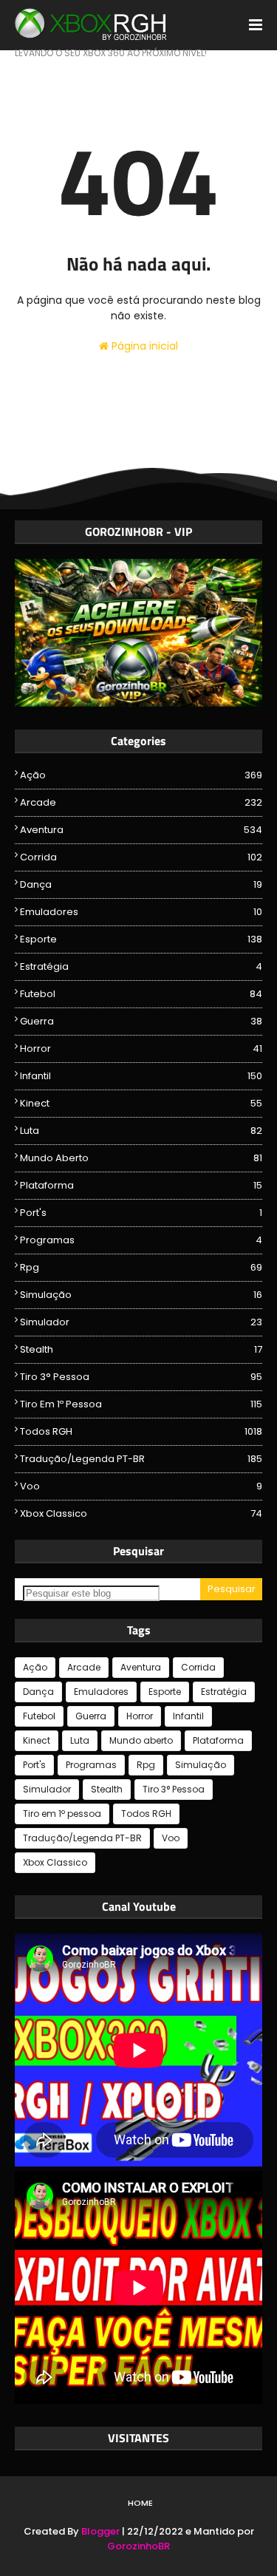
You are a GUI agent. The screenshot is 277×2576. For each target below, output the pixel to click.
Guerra (141, 1021)
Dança (141, 884)
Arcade (141, 802)
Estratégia (141, 966)
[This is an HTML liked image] (138, 703)
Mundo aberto (141, 1158)
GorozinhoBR (138, 2546)
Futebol (141, 994)
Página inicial (143, 346)
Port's (141, 1213)
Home (140, 2503)
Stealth (141, 1349)
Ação (141, 775)
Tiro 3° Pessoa (141, 1377)
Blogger (100, 2531)
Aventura (141, 830)
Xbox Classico (141, 1513)
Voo (141, 1486)
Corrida (141, 857)
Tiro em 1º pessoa (141, 1404)
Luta (141, 1131)
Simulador (141, 1322)
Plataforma (141, 1185)
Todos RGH (141, 1431)
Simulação (141, 1295)
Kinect (141, 1103)
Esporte (141, 939)
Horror (141, 1049)
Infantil (141, 1076)
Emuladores (141, 912)
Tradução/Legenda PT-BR (141, 1459)
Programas (141, 1240)
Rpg (141, 1267)
